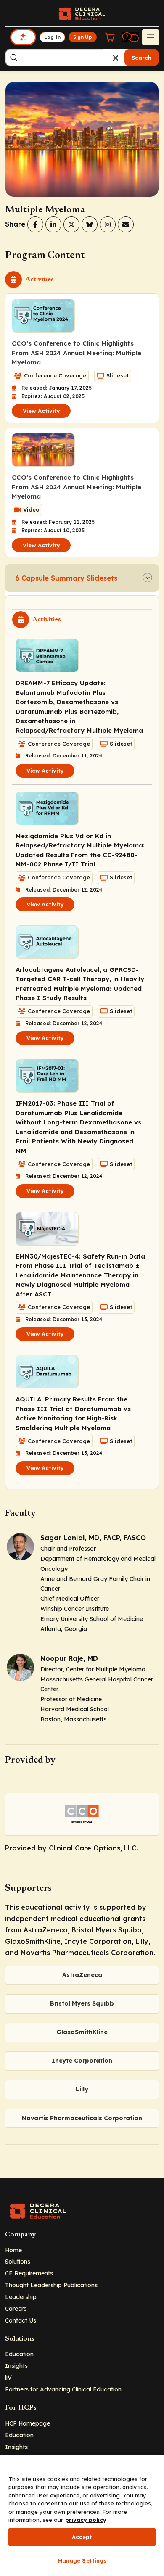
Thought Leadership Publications (51, 2285)
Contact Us (21, 2320)
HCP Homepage (28, 2423)
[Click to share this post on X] (71, 224)
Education (19, 2354)
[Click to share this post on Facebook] (35, 224)
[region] (82, 2515)
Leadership (21, 2297)
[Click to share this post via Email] (126, 224)
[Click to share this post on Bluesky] (90, 224)
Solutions (18, 2261)
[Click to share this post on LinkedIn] (53, 224)
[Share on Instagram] (108, 224)
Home (13, 2250)
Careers (16, 2308)
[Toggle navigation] (151, 37)
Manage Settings (82, 2560)
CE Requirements (29, 2273)
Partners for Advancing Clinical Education (63, 2389)
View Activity (41, 411)
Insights (16, 2366)
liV (8, 2377)
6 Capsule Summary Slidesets (66, 578)
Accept (82, 2537)
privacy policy (86, 2520)
